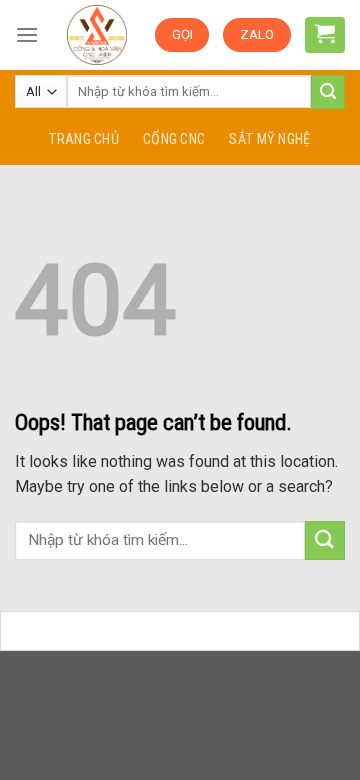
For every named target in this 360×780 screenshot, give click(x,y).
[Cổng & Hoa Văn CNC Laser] (96, 35)
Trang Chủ (84, 139)
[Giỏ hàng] (325, 33)
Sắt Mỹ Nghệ (269, 139)
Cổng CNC (174, 139)
